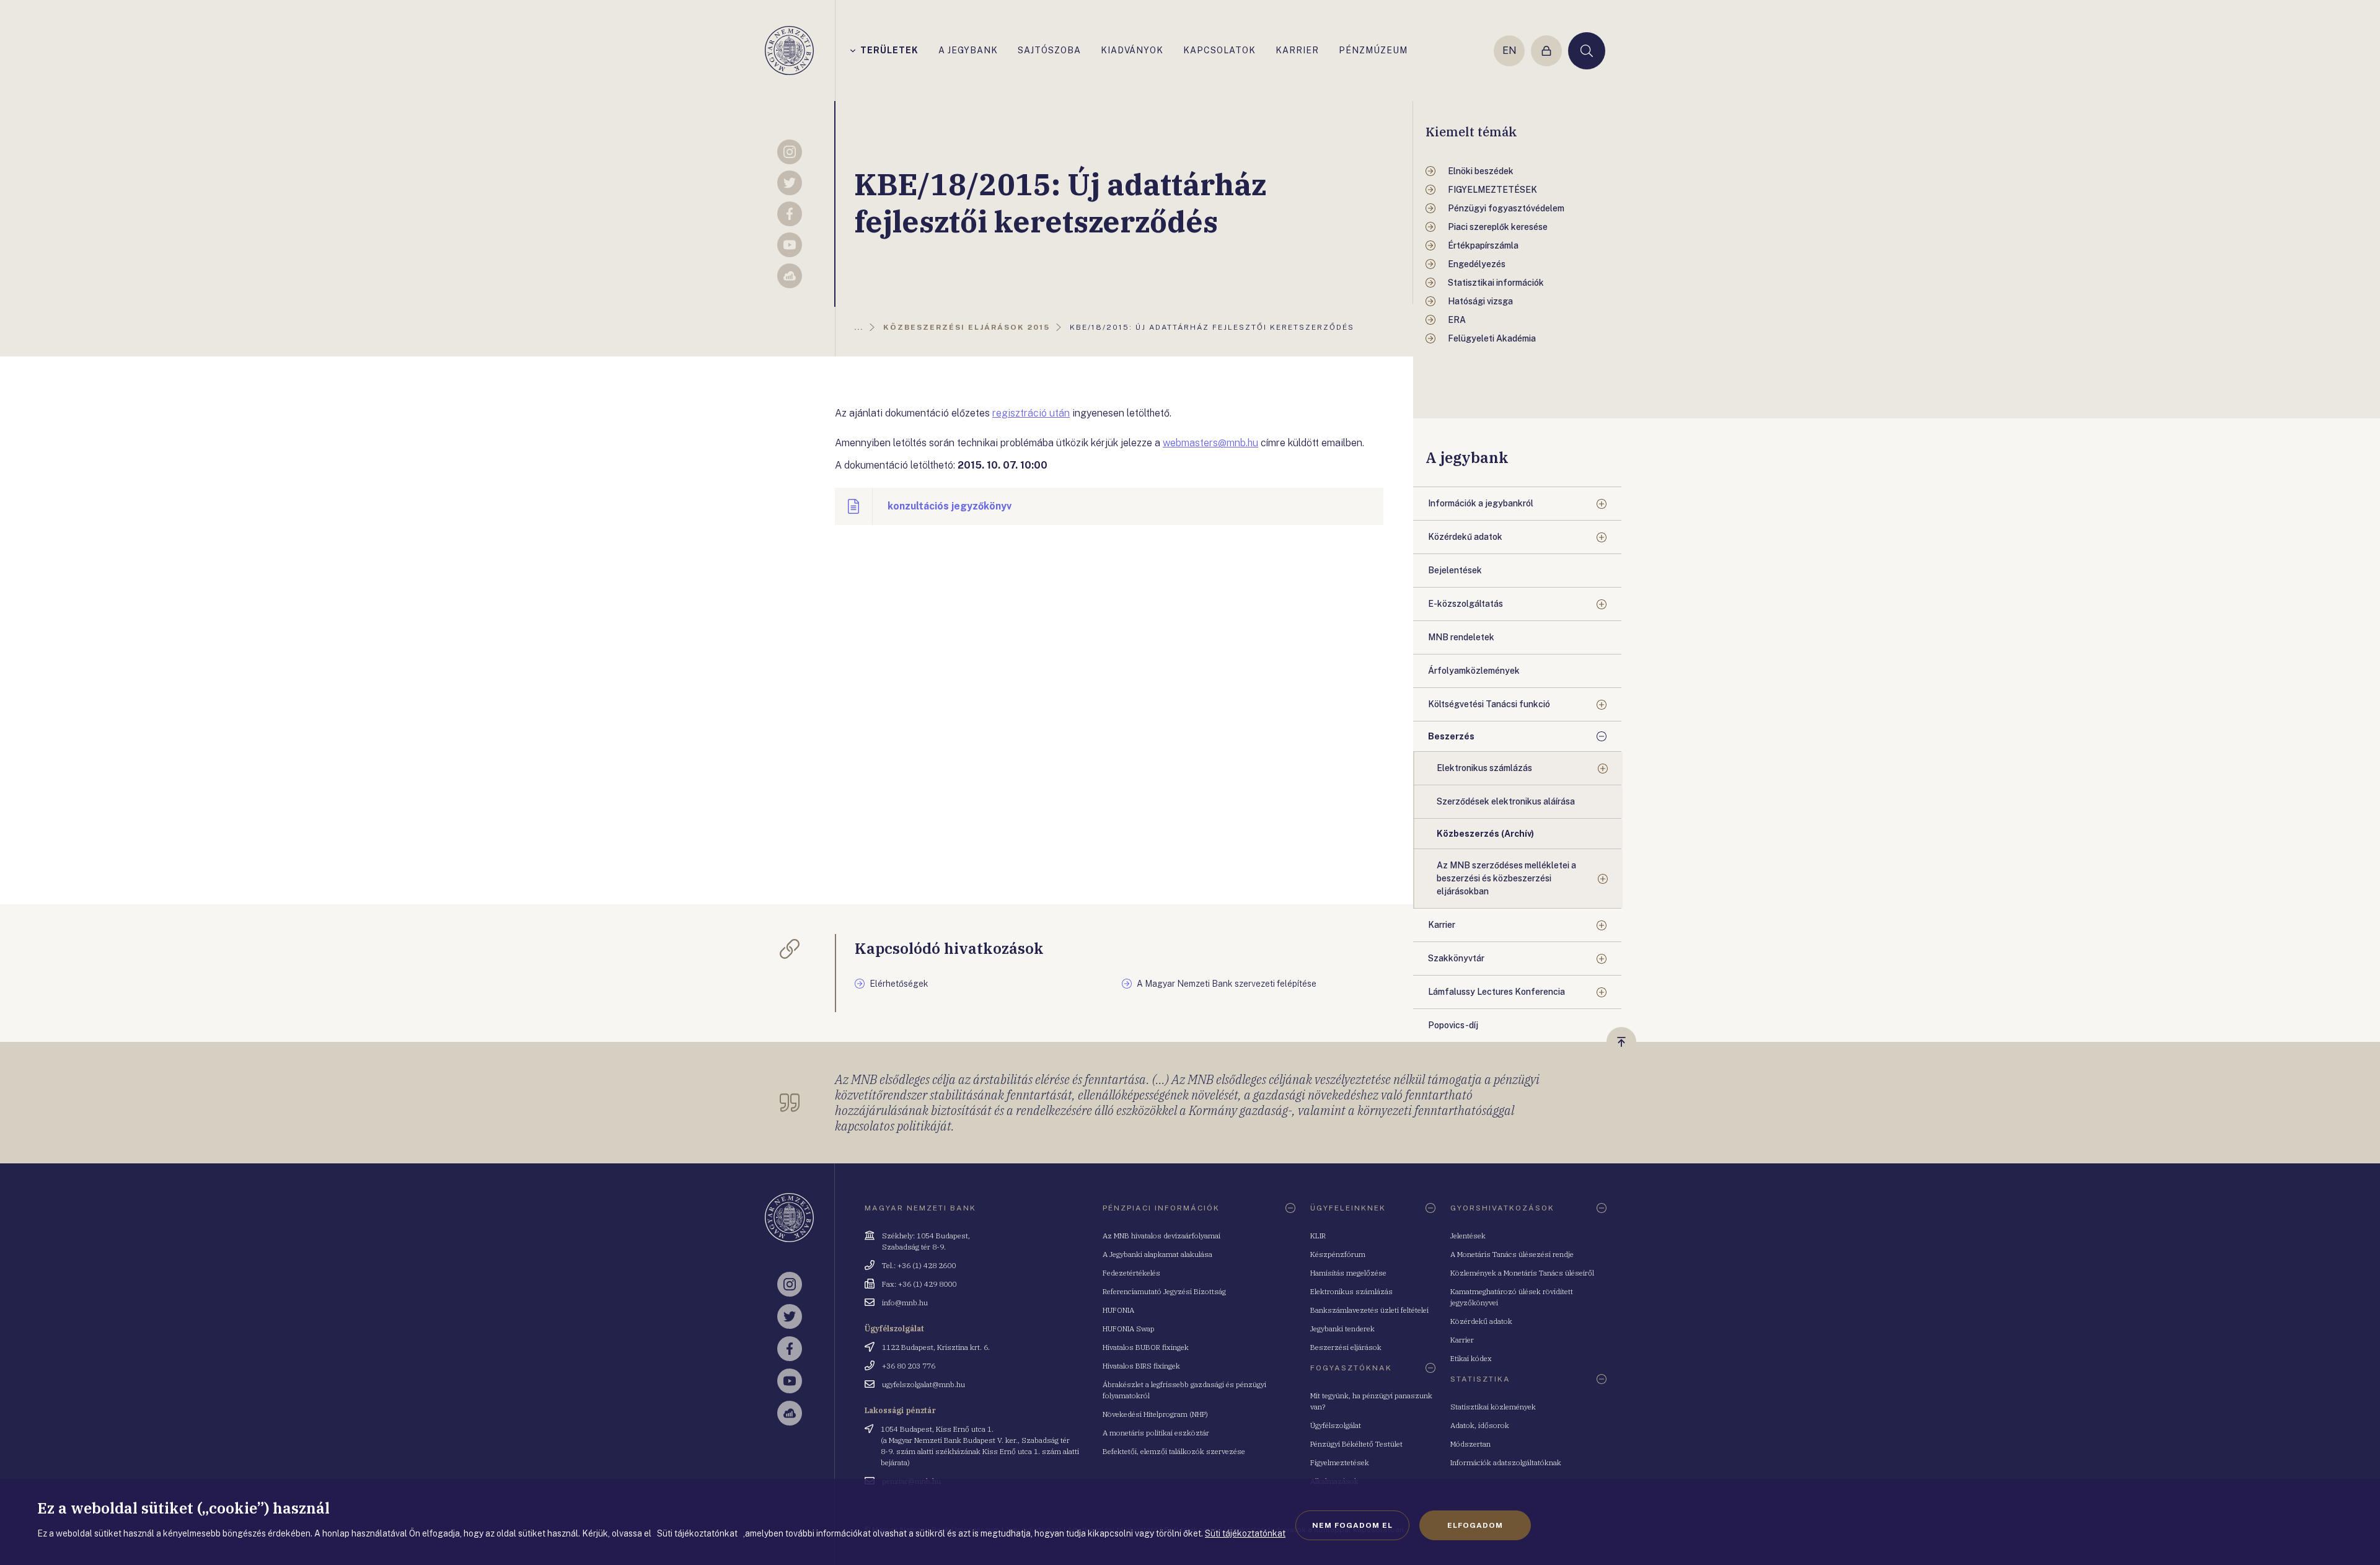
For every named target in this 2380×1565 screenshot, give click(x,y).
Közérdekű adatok (1465, 537)
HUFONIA (1118, 1310)
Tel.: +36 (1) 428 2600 (919, 1265)
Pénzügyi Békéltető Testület (1356, 1444)
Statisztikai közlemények (1493, 1407)
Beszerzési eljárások (1346, 1347)
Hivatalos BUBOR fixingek (1146, 1347)
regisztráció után (1031, 413)
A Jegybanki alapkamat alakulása (1157, 1254)
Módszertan (1470, 1444)
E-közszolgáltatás (1465, 604)
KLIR (1318, 1236)
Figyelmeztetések (1340, 1462)
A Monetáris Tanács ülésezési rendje (1512, 1254)
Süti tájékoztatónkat (1245, 1533)
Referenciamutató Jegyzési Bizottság (1164, 1291)
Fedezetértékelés (1131, 1273)
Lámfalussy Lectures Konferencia (1496, 992)
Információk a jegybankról (1481, 503)
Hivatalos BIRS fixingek (1141, 1366)
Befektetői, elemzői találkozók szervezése (1174, 1451)
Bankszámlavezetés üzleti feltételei (1369, 1310)
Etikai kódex (1471, 1358)
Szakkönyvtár (1456, 958)
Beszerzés (1451, 736)
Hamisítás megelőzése (1348, 1273)
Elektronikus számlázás (1484, 768)
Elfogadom (1475, 1525)
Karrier (1442, 925)
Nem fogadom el (1352, 1525)
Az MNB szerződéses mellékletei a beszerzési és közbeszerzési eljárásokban (1506, 878)
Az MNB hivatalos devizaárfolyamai (1161, 1236)
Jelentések (1468, 1236)
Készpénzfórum (1338, 1254)
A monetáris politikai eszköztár (1156, 1433)
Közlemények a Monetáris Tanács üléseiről (1522, 1273)
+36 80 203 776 (909, 1366)
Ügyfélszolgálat (1336, 1425)
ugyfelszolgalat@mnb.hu (923, 1384)
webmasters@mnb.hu (1210, 443)
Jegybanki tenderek (1342, 1329)
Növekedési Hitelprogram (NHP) (1155, 1414)
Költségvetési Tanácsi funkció (1489, 704)
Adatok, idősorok (1480, 1425)
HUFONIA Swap (1129, 1329)
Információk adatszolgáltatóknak (1506, 1462)
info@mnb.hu (905, 1303)
